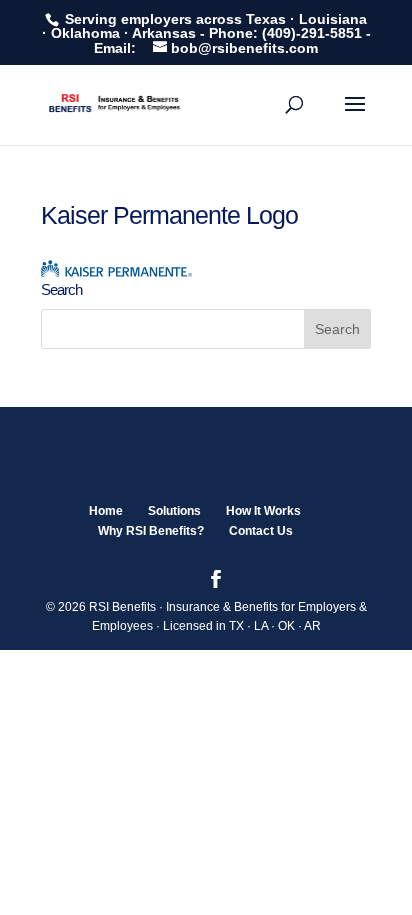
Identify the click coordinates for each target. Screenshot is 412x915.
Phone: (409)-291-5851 (285, 33)
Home (106, 511)
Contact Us (261, 531)
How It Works (263, 511)
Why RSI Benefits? (151, 531)
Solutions (174, 511)
